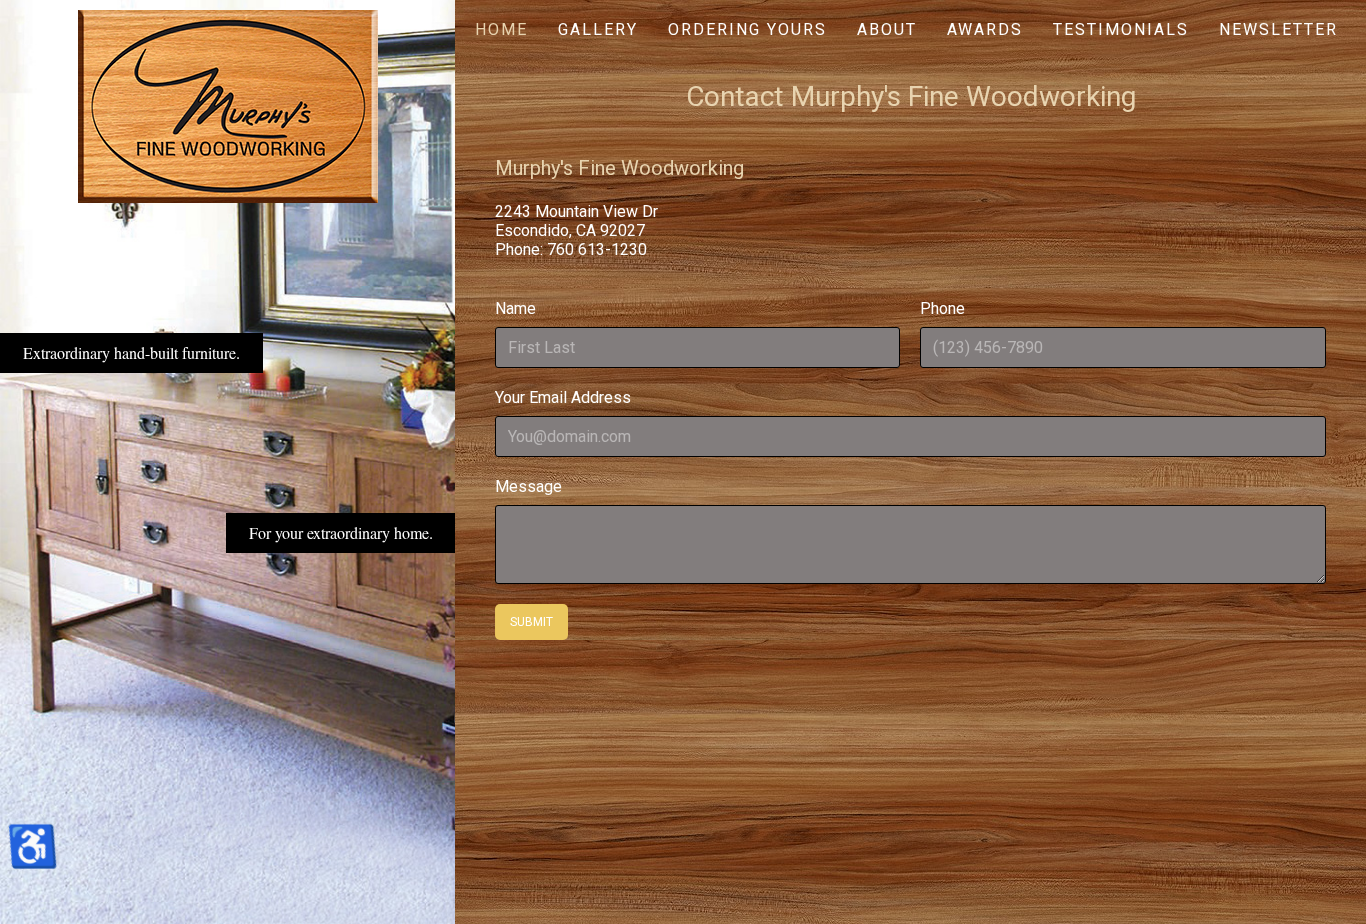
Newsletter (1278, 29)
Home (501, 29)
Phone (943, 308)
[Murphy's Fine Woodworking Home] (228, 105)
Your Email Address (563, 397)
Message (528, 486)
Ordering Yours (747, 29)
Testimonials (1121, 29)
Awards (985, 29)
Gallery (598, 29)
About (887, 29)
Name (515, 308)
